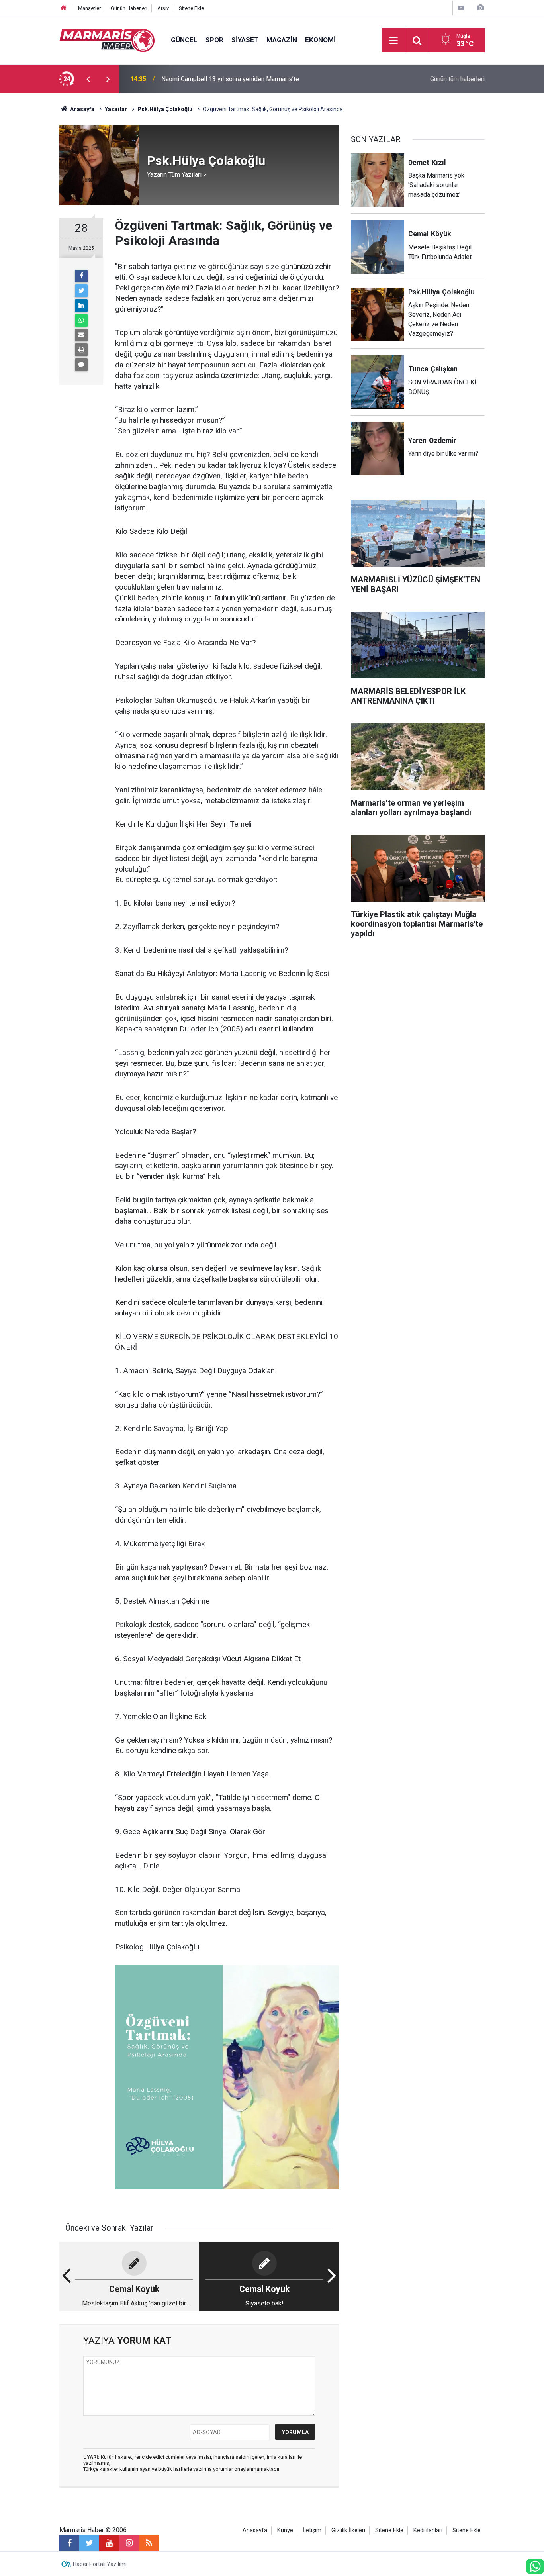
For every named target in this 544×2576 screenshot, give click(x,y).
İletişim (312, 2530)
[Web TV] (461, 8)
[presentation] (88, 79)
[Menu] (393, 41)
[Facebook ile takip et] (69, 2543)
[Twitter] (81, 291)
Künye (285, 2530)
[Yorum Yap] (81, 365)
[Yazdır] (81, 350)
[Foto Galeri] (480, 8)
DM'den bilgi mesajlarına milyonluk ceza (217, 79)
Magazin (282, 40)
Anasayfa (255, 2530)
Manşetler (89, 8)
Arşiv (163, 8)
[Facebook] (81, 276)
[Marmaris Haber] (107, 40)
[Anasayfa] (64, 8)
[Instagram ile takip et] (129, 2543)
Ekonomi (320, 40)
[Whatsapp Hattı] (535, 2566)
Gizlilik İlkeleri (348, 2530)
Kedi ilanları (428, 2530)
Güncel (184, 40)
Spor (214, 40)
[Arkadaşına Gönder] (81, 335)
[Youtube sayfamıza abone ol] (109, 2543)
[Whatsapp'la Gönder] (81, 320)
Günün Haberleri (129, 8)
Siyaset (245, 40)
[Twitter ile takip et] (89, 2543)
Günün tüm (457, 79)
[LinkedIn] (81, 306)
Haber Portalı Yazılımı (100, 2564)
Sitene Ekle (191, 8)
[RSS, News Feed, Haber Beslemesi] (149, 2543)
